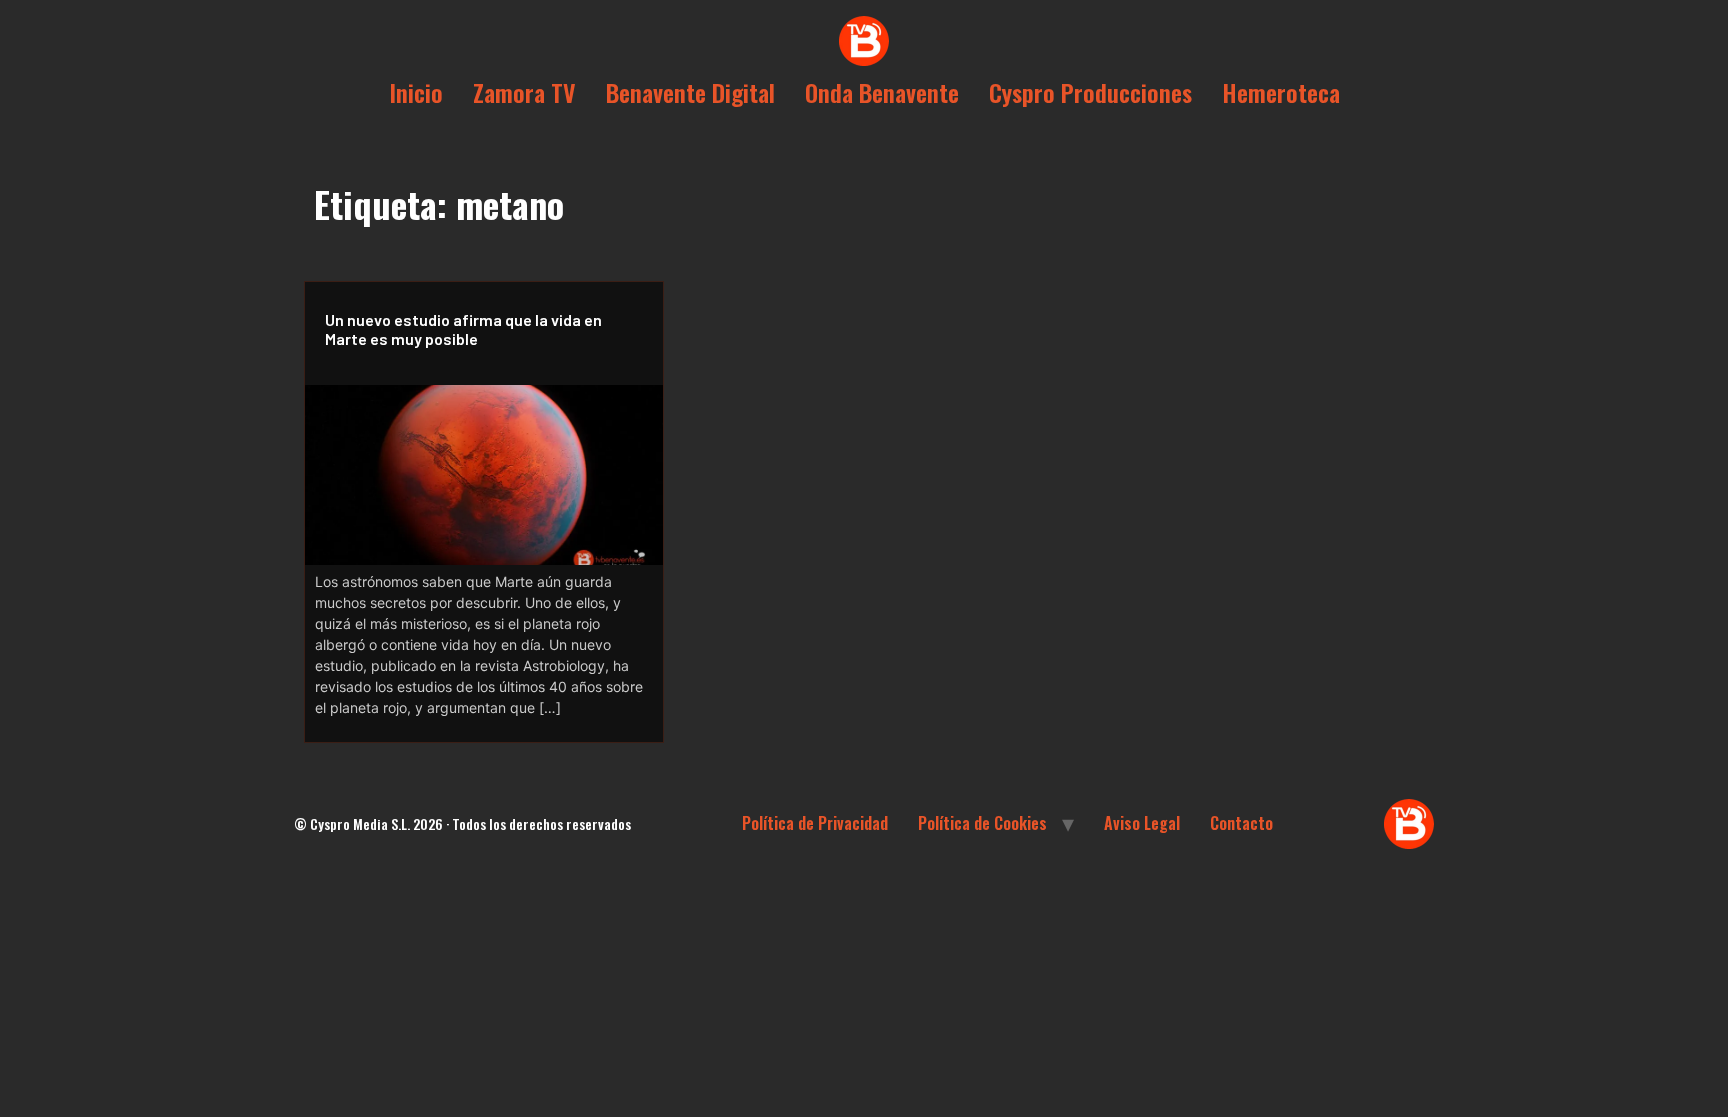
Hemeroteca (1281, 92)
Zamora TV (524, 92)
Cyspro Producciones (1090, 92)
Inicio (416, 92)
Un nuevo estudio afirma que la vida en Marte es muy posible (463, 329)
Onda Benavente (882, 92)
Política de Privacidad (815, 823)
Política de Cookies (982, 823)
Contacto (1241, 823)
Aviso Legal (1142, 823)
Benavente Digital (690, 92)
